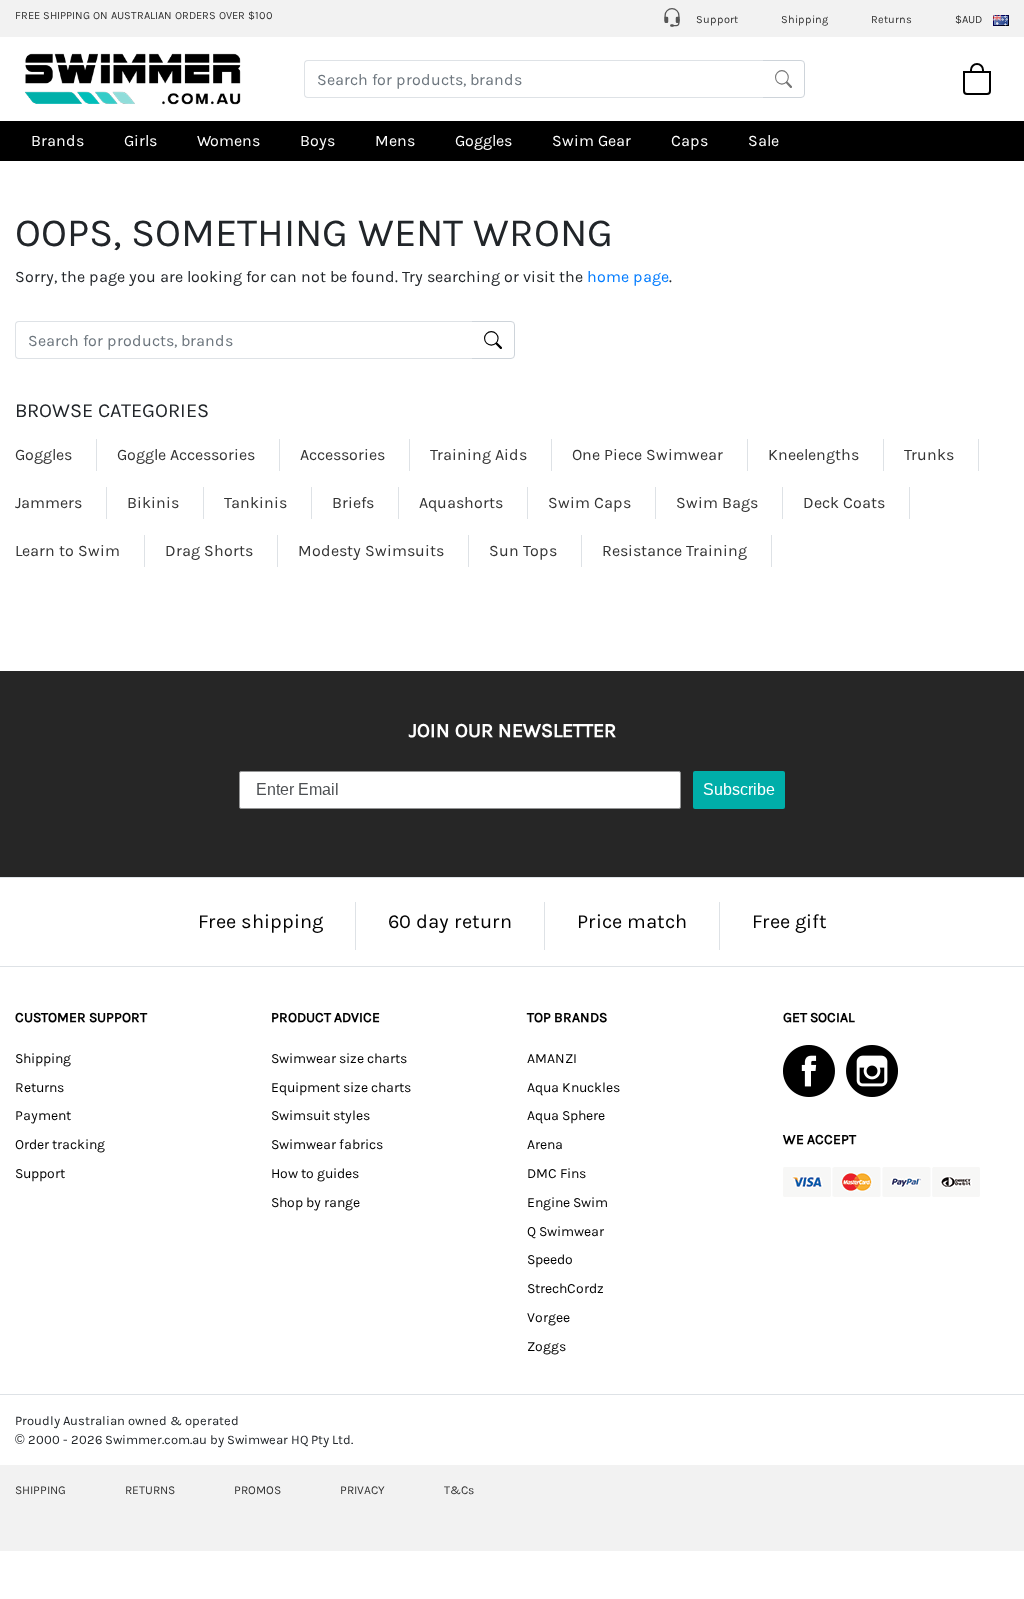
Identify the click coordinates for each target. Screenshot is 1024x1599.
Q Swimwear (565, 1231)
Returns (891, 19)
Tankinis (255, 502)
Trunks (929, 454)
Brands (57, 140)
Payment (43, 1115)
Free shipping (260, 921)
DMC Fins (556, 1173)
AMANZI (552, 1058)
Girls (140, 140)
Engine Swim (567, 1202)
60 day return (450, 921)
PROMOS (257, 1490)
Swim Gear (591, 140)
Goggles (483, 140)
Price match (632, 921)
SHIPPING (40, 1490)
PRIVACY (362, 1490)
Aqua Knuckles (573, 1087)
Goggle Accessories (186, 454)
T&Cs (459, 1490)
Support (715, 19)
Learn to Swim (67, 550)
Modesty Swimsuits (371, 550)
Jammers (48, 502)
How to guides (315, 1173)
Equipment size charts (341, 1087)
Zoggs (546, 1346)
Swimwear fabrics (327, 1144)
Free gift (789, 921)
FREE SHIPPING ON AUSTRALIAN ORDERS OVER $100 (144, 15)
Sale (763, 140)
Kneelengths (813, 454)
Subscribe (739, 789)
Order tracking (60, 1144)
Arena (545, 1144)
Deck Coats (844, 502)
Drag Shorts (209, 550)
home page (628, 276)
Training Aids (478, 454)
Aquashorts (461, 502)
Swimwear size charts (339, 1058)
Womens (228, 140)
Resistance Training (674, 550)
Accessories (342, 454)
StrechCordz (565, 1288)
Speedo (550, 1259)
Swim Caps (589, 502)
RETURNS (150, 1490)
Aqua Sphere (566, 1115)
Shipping (804, 19)
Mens (395, 140)
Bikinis (153, 502)
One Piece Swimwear (647, 454)
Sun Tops (523, 550)
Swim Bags (717, 502)
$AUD (968, 19)
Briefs (353, 502)
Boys (317, 140)
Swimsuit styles (320, 1115)
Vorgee (548, 1317)
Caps (689, 140)
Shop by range (315, 1202)
